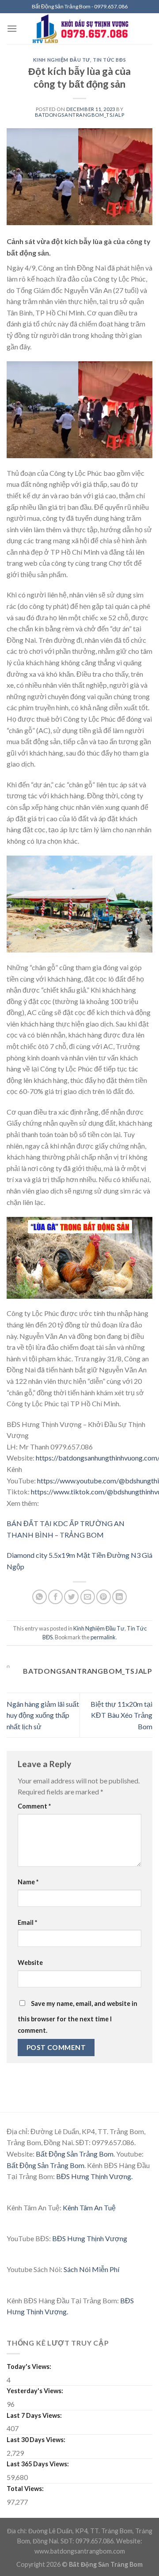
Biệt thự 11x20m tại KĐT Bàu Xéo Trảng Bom (121, 1715)
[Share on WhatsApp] (40, 1597)
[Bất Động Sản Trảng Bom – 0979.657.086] (85, 29)
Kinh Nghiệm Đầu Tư (62, 60)
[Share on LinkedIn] (119, 1597)
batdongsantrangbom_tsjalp (80, 115)
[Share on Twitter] (71, 1597)
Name (28, 1882)
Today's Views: (30, 2367)
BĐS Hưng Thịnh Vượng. (94, 2176)
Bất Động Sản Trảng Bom (75, 2154)
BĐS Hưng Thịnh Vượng (90, 2238)
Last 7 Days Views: (35, 2415)
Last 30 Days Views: (37, 2440)
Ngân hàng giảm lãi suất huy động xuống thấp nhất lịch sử (43, 1715)
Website (30, 1963)
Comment (34, 1806)
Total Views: (26, 2489)
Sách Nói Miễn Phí (91, 2269)
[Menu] (12, 28)
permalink (103, 1637)
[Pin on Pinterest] (104, 1597)
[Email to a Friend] (88, 1597)
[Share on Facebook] (55, 1597)
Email (27, 1922)
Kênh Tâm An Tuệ (89, 2207)
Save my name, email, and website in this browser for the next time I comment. (78, 2017)
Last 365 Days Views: (38, 2464)
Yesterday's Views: (36, 2391)
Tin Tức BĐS (109, 60)
